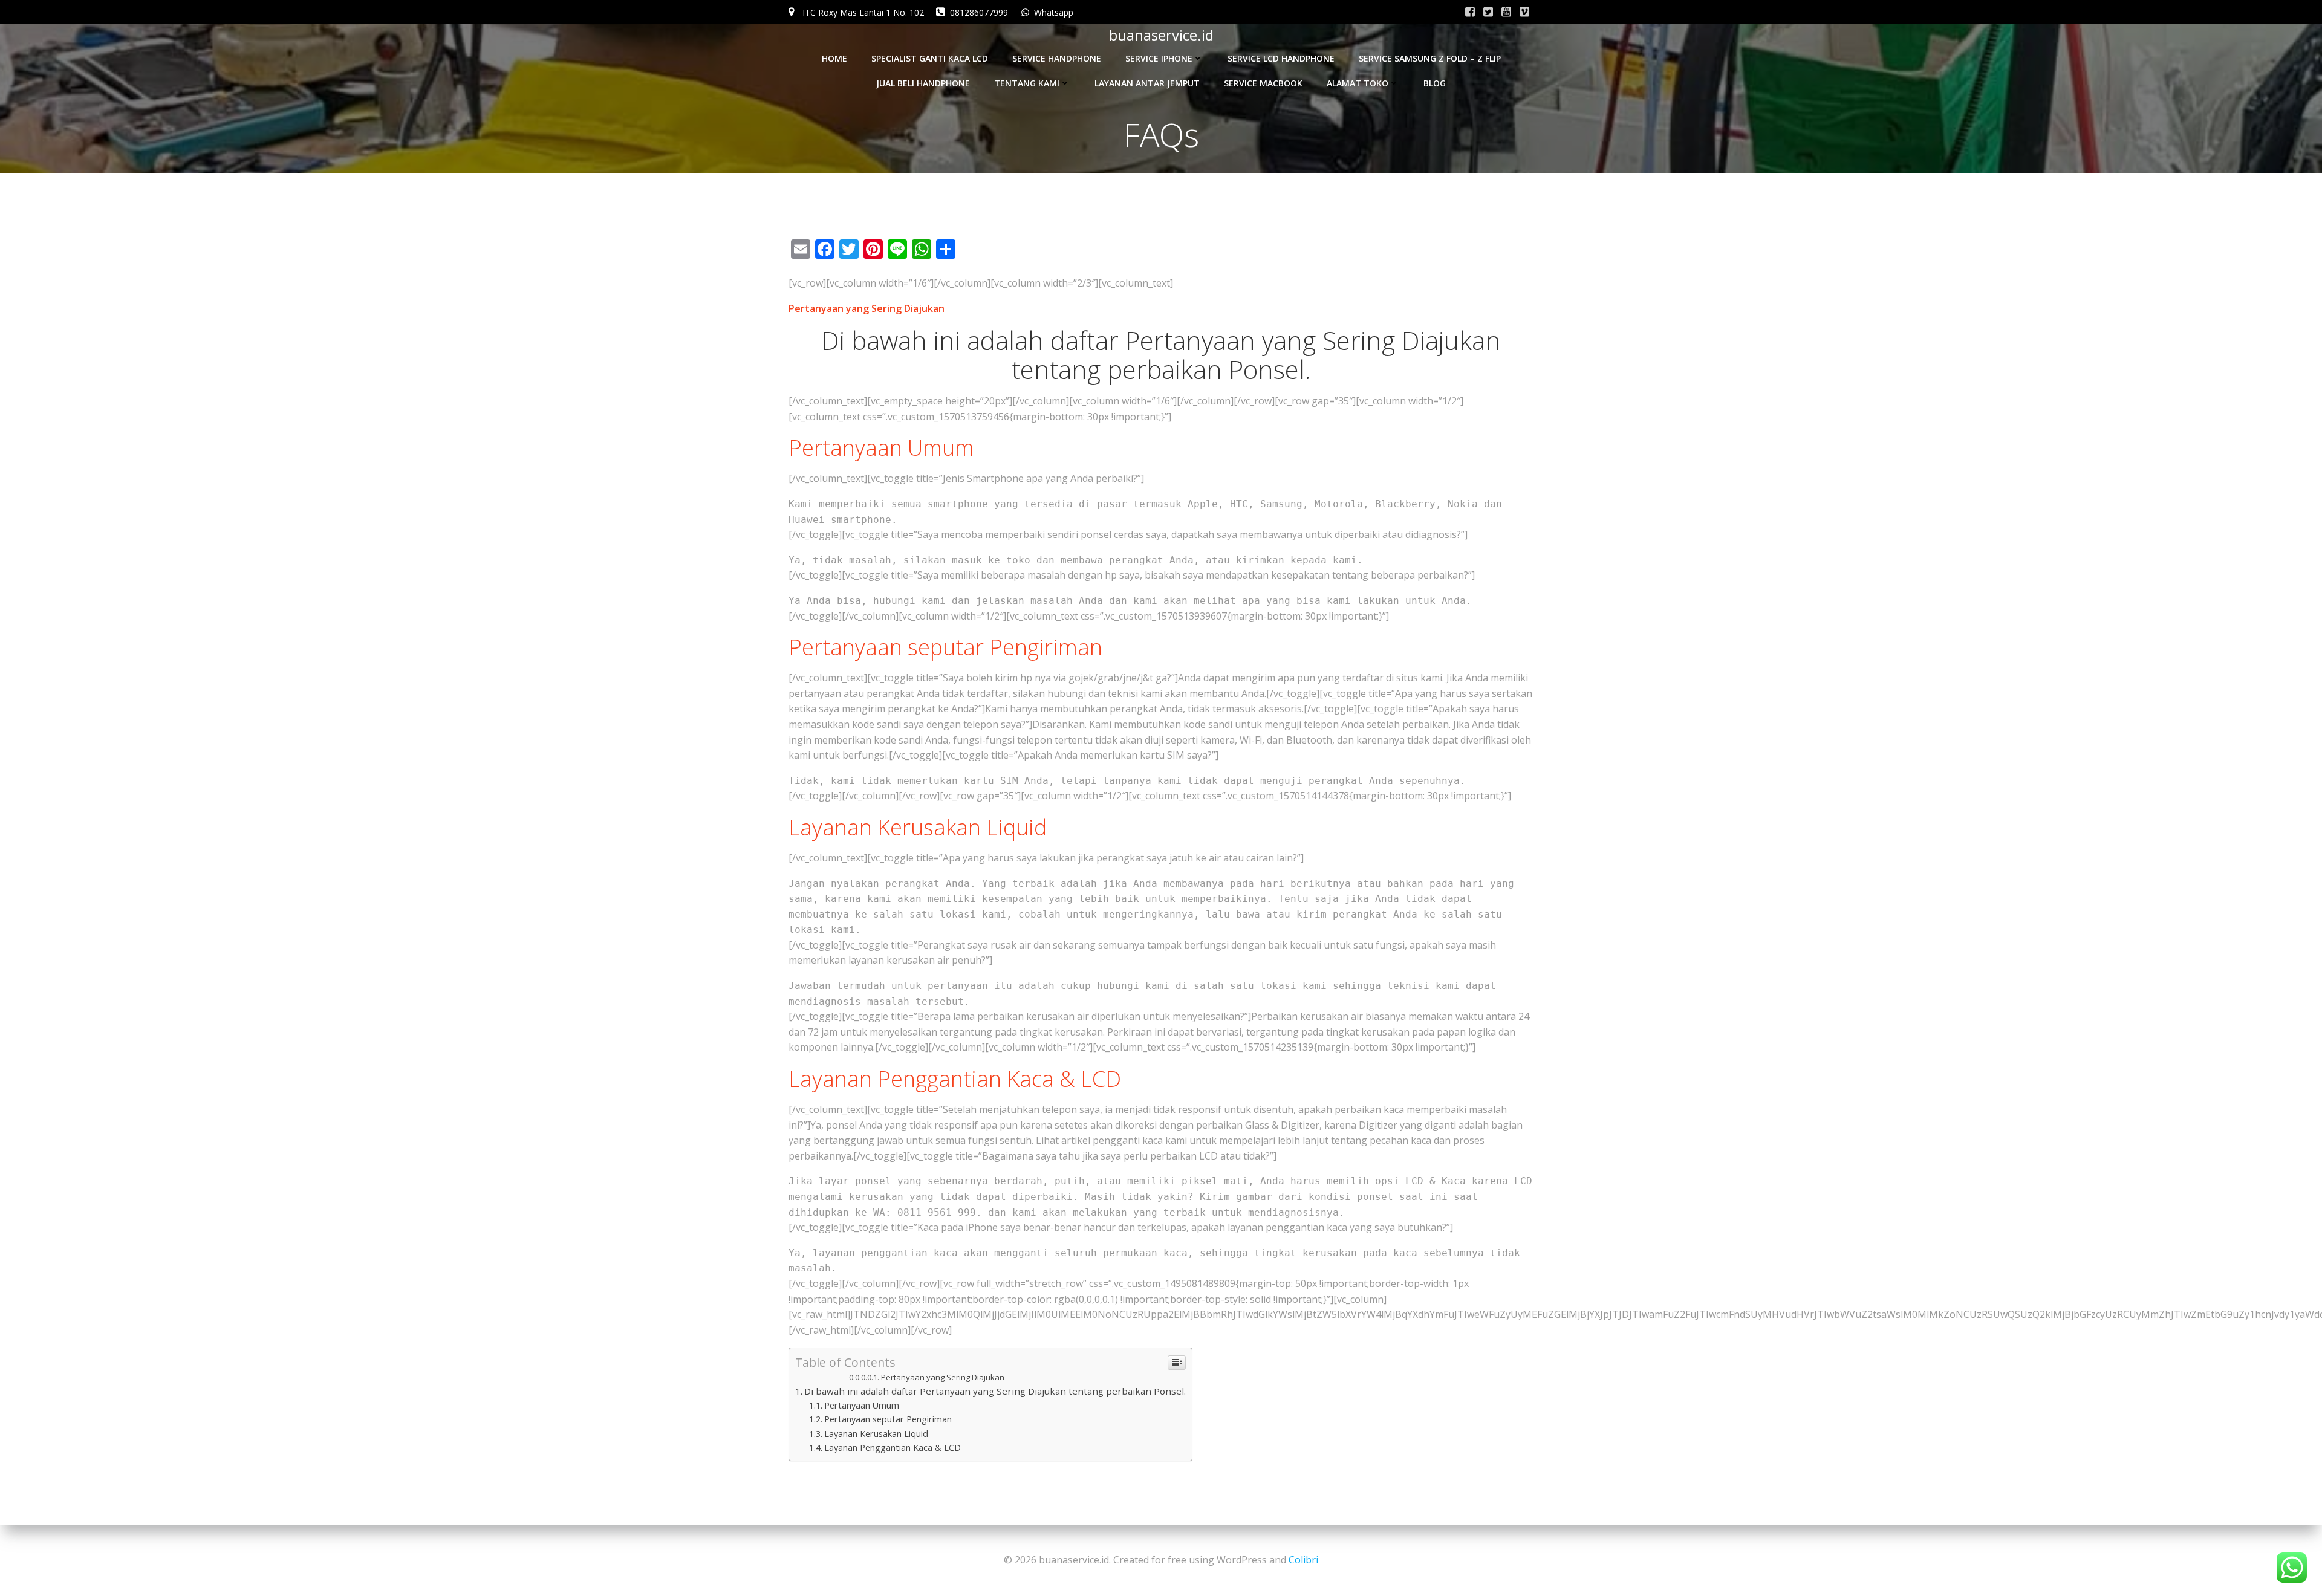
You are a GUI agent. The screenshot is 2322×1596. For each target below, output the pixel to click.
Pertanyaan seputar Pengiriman (888, 1419)
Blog (1435, 83)
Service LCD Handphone (1281, 58)
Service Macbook (1263, 83)
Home (834, 58)
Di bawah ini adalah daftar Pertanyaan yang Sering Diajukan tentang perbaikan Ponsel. (995, 1391)
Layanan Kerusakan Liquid (876, 1434)
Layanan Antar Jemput (1147, 83)
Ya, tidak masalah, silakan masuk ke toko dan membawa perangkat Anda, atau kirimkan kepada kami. (1076, 560)
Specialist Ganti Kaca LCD (930, 58)
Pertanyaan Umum (862, 1405)
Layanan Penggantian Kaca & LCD (893, 1448)
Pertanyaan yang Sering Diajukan (943, 1377)
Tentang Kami (1027, 83)
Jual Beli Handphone (923, 83)
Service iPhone (1159, 58)
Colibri (1303, 1560)
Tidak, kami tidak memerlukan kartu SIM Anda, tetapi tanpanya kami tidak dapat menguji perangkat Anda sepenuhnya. (1127, 781)
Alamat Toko (1358, 83)
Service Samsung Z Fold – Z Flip (1430, 58)
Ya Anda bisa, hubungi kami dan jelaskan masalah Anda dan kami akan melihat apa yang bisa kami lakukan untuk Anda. (1130, 601)
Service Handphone (1057, 58)
